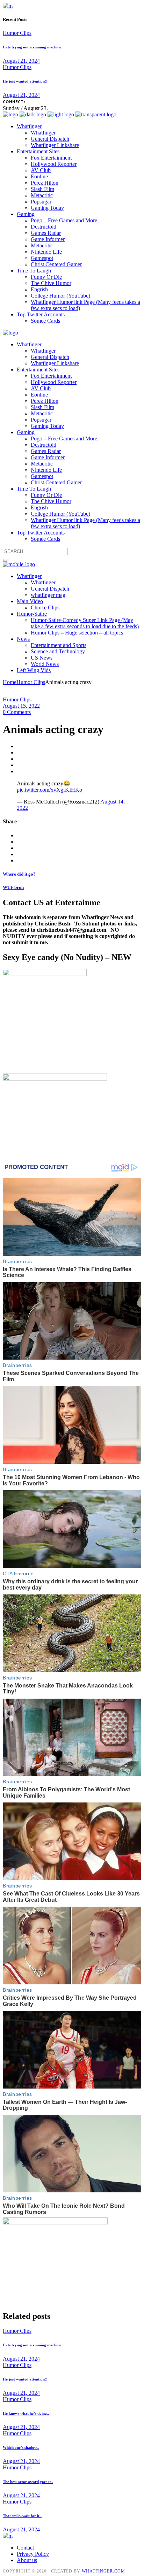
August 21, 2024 (21, 61)
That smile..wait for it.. (22, 2516)
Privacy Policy (33, 2554)
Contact (25, 2548)
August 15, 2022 (21, 706)
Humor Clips (17, 33)
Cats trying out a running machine (32, 47)
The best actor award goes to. (28, 2482)
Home (10, 682)
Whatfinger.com (103, 2571)
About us (27, 2560)
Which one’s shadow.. (21, 2447)
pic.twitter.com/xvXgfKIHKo (49, 790)
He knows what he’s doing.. (26, 2413)
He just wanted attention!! (25, 81)
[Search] (6, 560)
